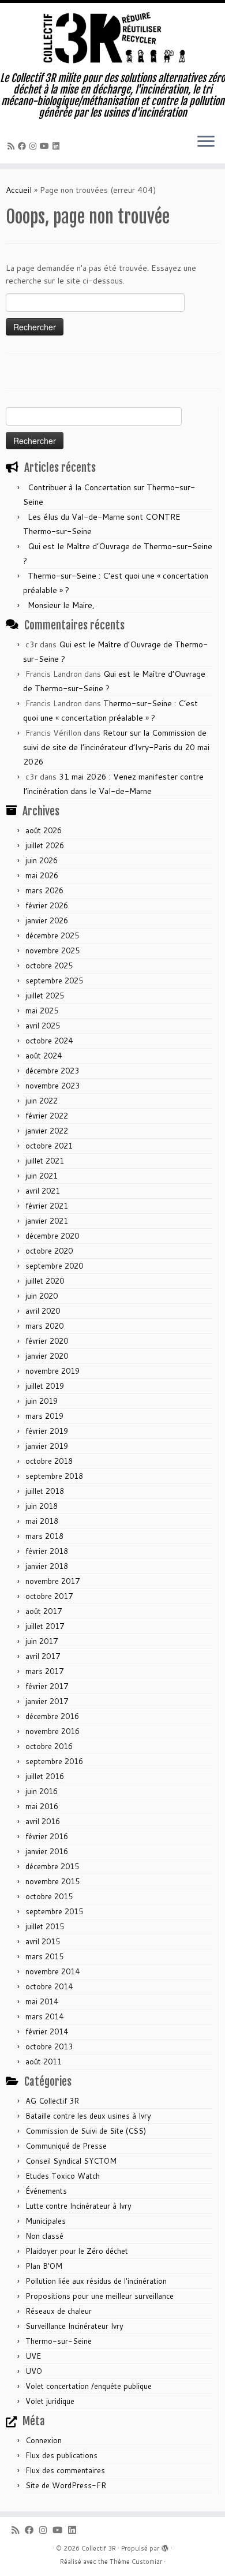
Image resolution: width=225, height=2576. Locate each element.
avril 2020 (43, 1311)
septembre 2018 (54, 1476)
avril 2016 (43, 1821)
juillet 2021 (45, 1161)
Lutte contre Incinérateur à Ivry (78, 2206)
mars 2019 (44, 1416)
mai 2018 (42, 1521)
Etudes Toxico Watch (63, 2176)
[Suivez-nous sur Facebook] (24, 146)
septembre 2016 (54, 1761)
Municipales (46, 2221)
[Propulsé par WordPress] (165, 2546)
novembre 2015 (52, 1881)
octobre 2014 (49, 1986)
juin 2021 (42, 1176)
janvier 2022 (47, 1131)
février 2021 (47, 1206)
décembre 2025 (52, 935)
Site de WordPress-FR (66, 2485)
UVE (33, 2356)
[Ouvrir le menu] (206, 143)
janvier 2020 (47, 1356)
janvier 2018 (47, 1566)
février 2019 (47, 1431)
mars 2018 (44, 1536)
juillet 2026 (45, 845)
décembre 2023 (52, 1071)
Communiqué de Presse (66, 2146)
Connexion (44, 2440)
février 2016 (47, 1836)
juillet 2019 (45, 1386)
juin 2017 (42, 1641)
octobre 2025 (49, 965)
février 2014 (47, 2031)
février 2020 (47, 1341)
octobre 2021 (49, 1146)
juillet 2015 (45, 1926)
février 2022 (47, 1116)
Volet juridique (50, 2401)
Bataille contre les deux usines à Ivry (88, 2116)
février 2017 (47, 1686)
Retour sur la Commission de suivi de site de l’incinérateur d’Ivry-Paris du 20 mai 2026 (116, 747)
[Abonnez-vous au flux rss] (13, 146)
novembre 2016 (52, 1731)
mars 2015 (44, 1956)
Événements (46, 2191)
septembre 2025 (54, 981)
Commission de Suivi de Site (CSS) (86, 2131)
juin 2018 (42, 1506)
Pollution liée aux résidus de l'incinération (96, 2281)
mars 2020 (44, 1326)
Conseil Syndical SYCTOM (71, 2161)
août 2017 (44, 1611)
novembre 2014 (52, 1971)
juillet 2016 (45, 1776)
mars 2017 (44, 1671)
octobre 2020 (49, 1251)
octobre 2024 (49, 1041)
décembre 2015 (52, 1866)
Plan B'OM (44, 2266)
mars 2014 (44, 2016)
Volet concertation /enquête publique (89, 2386)
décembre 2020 (52, 1236)
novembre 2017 (52, 1581)
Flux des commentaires (65, 2470)
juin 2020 (42, 1296)
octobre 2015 (49, 1896)
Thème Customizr (136, 2562)
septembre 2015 (54, 1911)
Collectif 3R (99, 2548)
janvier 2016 (47, 1851)
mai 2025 (42, 1011)
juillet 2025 (45, 996)
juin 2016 (42, 1791)
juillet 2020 (45, 1281)
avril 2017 (43, 1656)
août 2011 (44, 2061)
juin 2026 (42, 860)
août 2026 (44, 830)
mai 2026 (42, 875)
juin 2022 (42, 1101)
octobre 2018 (49, 1461)
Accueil (19, 190)
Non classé (44, 2236)
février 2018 (47, 1551)
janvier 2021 (47, 1221)
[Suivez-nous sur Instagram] (35, 146)
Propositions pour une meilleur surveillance (100, 2296)
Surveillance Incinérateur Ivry (74, 2326)
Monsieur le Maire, (61, 605)
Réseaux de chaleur (59, 2311)
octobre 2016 (49, 1746)
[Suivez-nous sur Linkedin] (58, 146)
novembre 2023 (52, 1086)
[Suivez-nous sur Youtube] (46, 146)
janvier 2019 (47, 1446)
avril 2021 (43, 1191)
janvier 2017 (47, 1701)
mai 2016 (42, 1806)
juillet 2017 (45, 1626)
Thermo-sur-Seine (59, 2341)
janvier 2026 (47, 920)
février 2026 (47, 905)
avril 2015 (43, 1941)
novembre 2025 (52, 950)
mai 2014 (42, 2001)
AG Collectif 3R (52, 2101)
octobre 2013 (49, 2046)
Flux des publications (61, 2455)
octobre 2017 (49, 1596)
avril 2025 (43, 1026)
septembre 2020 (54, 1266)
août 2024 (44, 1056)
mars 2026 (44, 890)
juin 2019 (42, 1401)
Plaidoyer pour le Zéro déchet (77, 2251)
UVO (34, 2371)
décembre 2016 (52, 1716)
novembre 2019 (52, 1371)
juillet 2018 (45, 1491)
